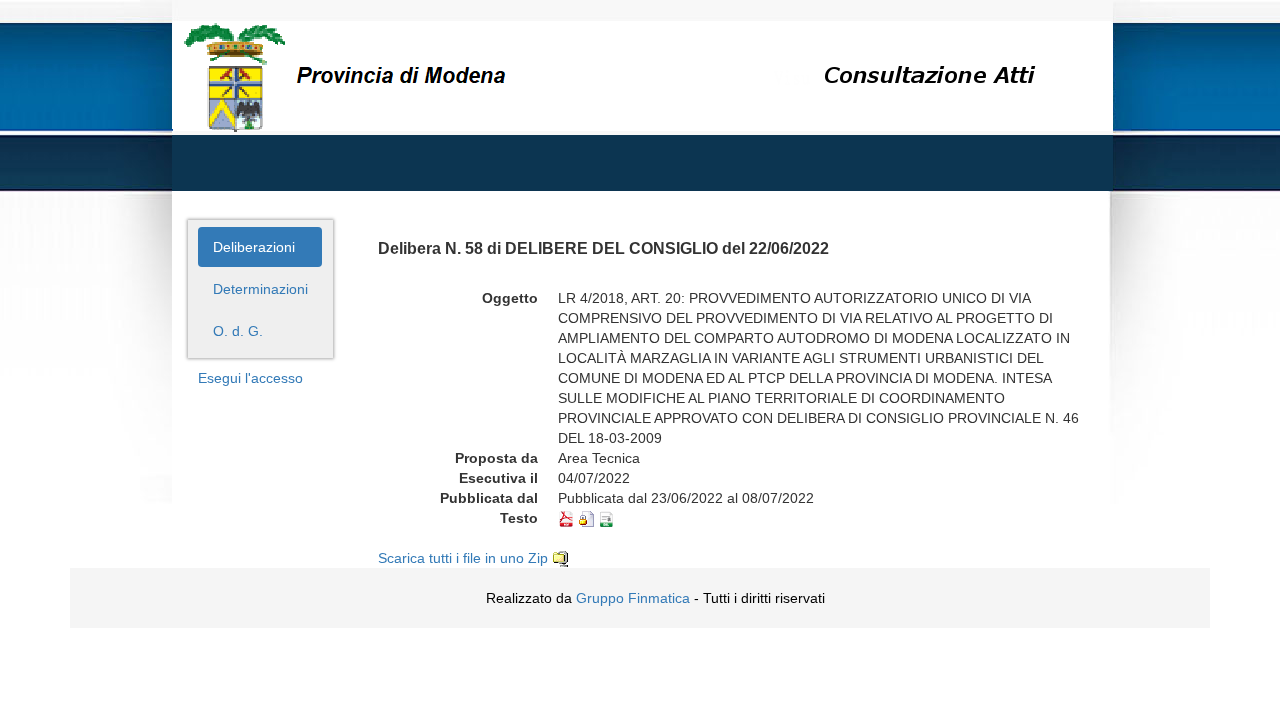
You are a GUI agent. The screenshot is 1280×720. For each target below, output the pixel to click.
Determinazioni (260, 289)
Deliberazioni (254, 247)
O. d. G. (238, 331)
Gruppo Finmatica (633, 598)
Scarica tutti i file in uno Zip (465, 558)
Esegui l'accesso (250, 378)
